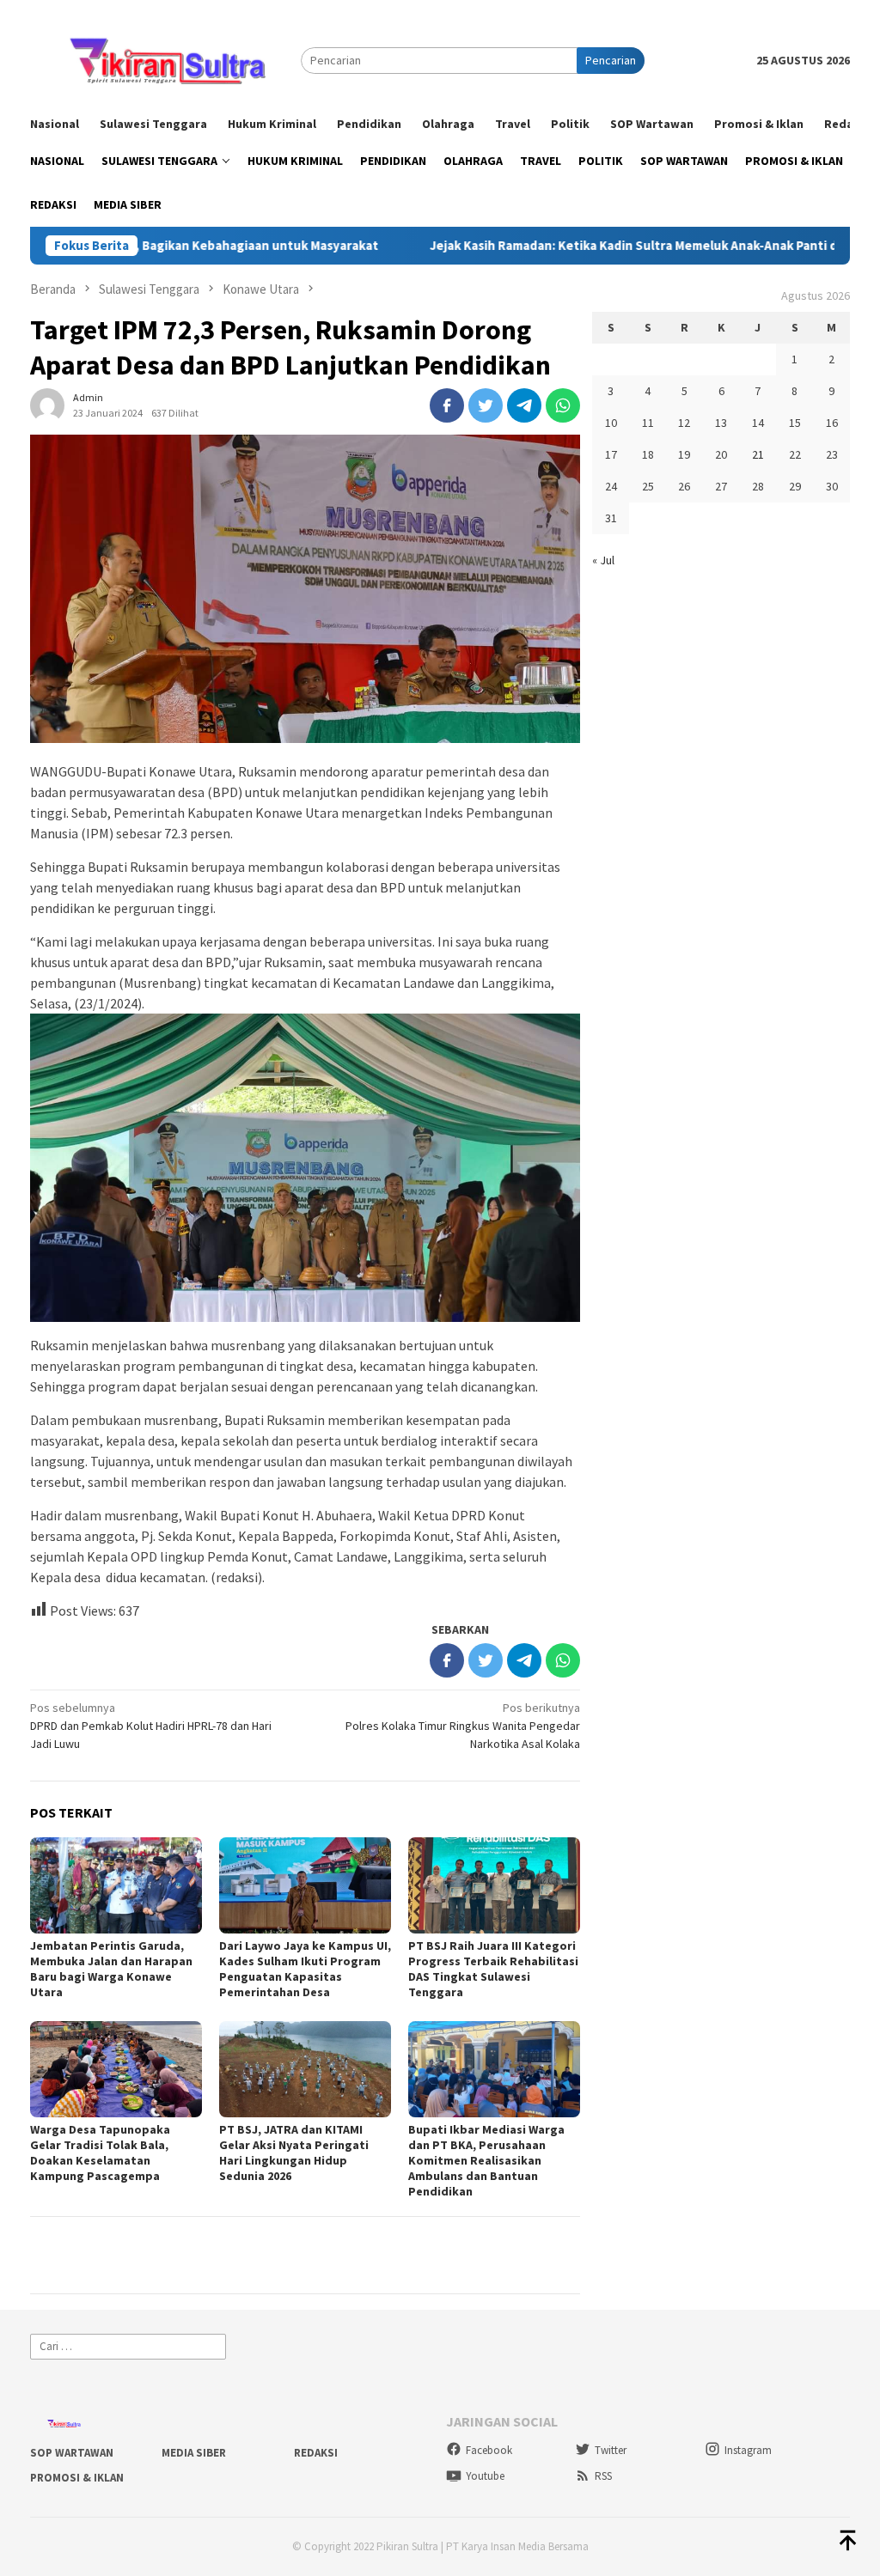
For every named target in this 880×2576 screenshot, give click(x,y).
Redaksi (316, 2453)
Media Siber (194, 2453)
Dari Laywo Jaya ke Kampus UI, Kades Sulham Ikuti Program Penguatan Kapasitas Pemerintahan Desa (305, 1969)
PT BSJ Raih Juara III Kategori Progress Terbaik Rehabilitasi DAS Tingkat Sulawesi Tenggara (493, 1969)
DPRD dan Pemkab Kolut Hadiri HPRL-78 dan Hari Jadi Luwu (151, 1726)
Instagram (748, 2450)
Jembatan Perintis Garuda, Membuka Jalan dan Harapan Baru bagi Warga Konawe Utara (111, 1969)
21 (758, 454)
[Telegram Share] (524, 405)
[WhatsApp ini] (563, 405)
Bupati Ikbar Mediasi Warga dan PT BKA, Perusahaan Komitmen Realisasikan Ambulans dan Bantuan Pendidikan (486, 2160)
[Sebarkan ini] (447, 405)
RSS (603, 2476)
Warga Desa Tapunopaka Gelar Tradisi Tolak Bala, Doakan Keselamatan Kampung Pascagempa (100, 2153)
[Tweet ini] (486, 405)
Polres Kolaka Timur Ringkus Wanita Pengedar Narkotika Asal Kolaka (463, 1726)
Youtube (485, 2476)
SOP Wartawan (72, 2453)
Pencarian (611, 60)
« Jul (603, 560)
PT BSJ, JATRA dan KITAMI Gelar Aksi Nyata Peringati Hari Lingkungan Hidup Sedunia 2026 (294, 2153)
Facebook (489, 2450)
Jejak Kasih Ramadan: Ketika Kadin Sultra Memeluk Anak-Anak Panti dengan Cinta (583, 246)
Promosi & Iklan (77, 2478)
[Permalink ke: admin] (47, 404)
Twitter (611, 2450)
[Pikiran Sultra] (165, 59)
